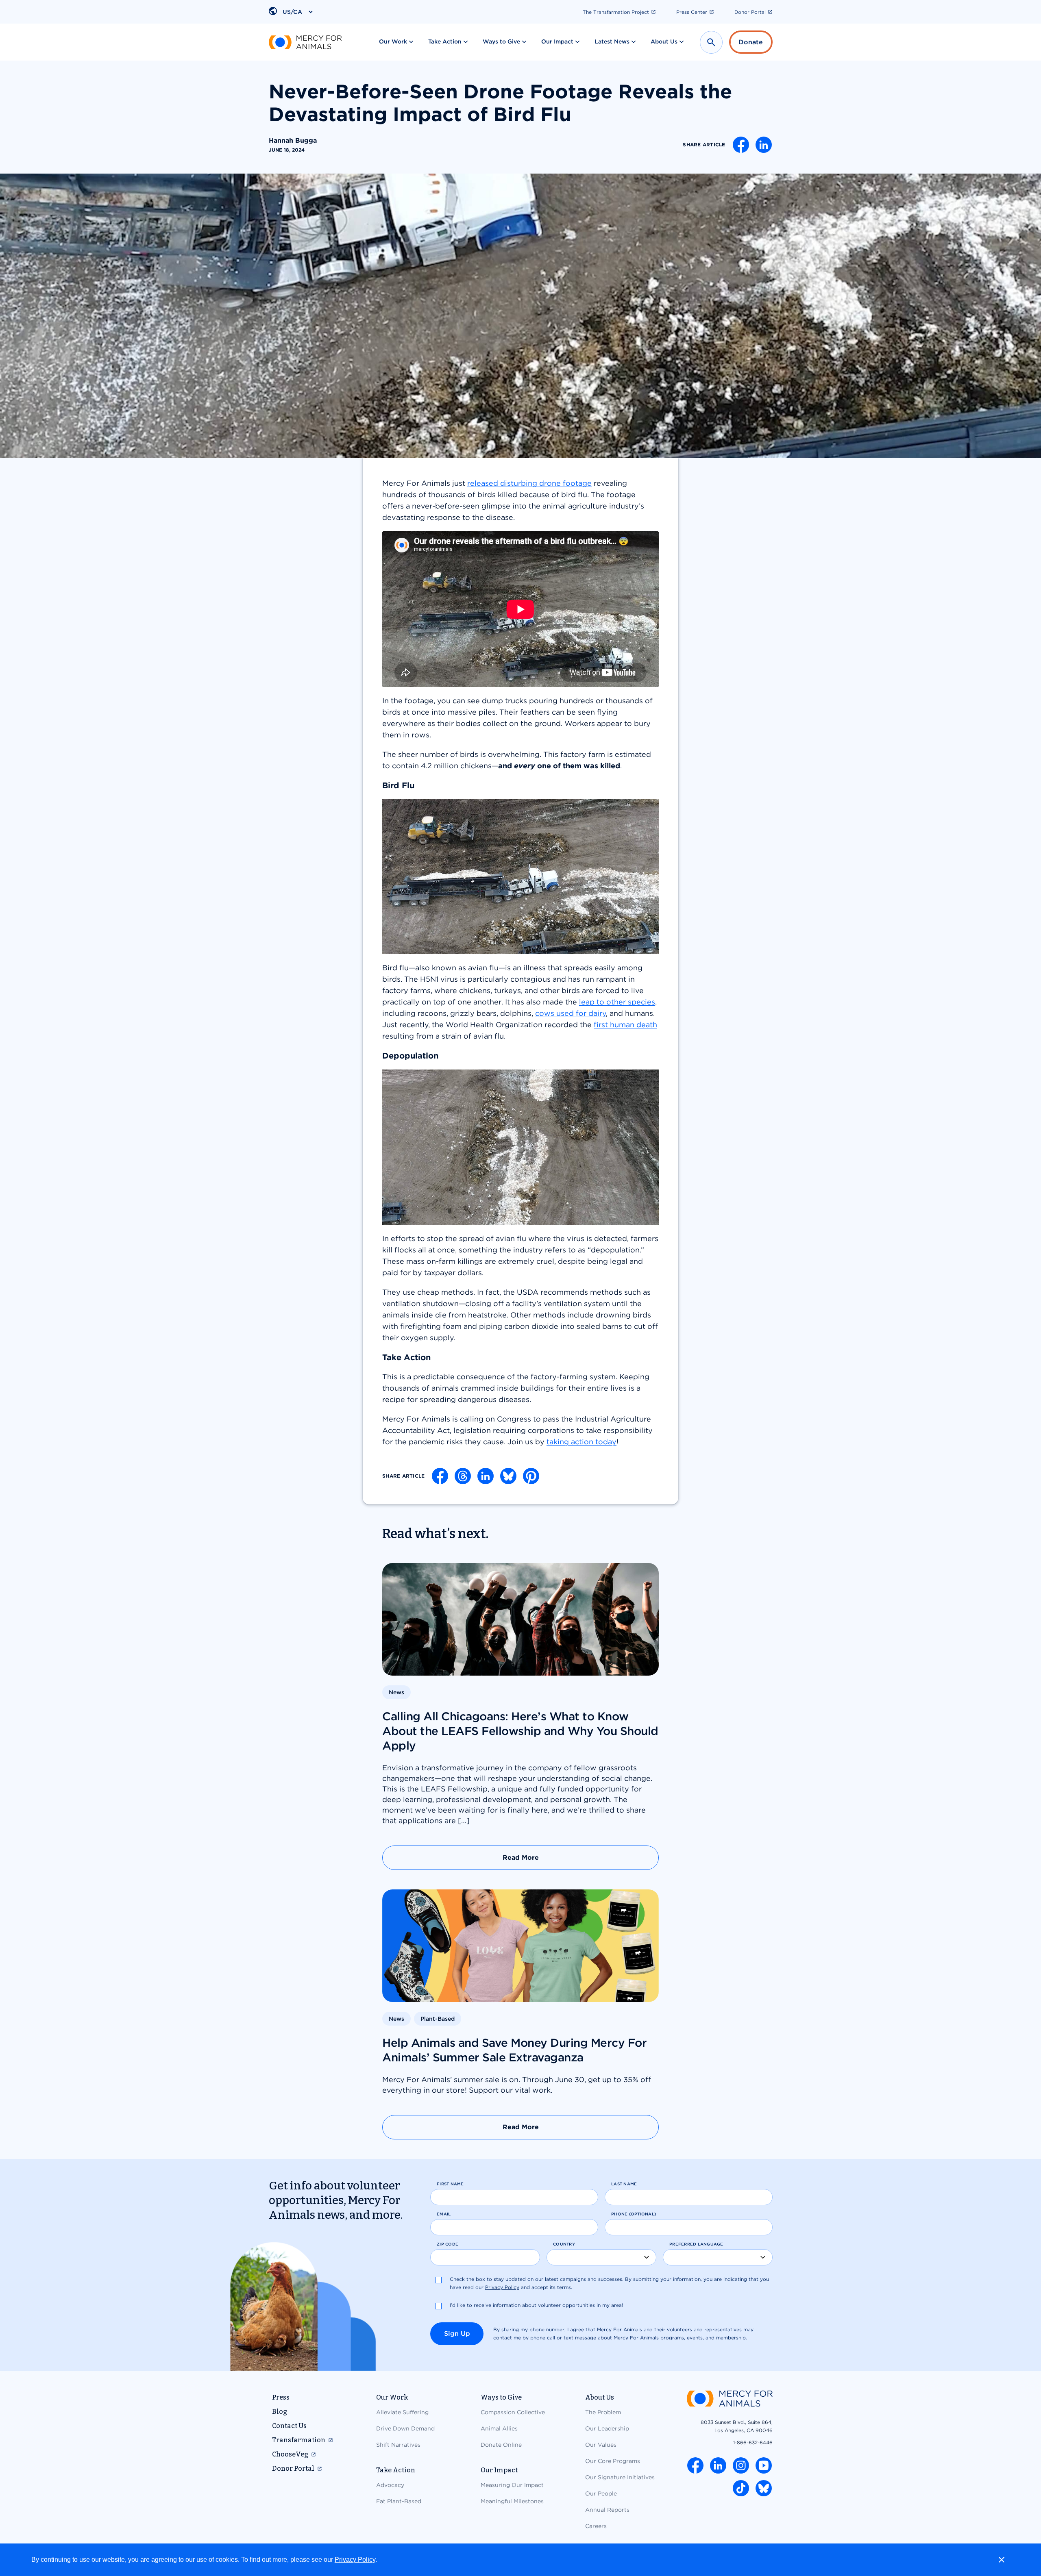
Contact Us (289, 2426)
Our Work (393, 41)
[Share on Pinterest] (531, 1476)
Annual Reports (607, 2510)
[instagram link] (741, 2465)
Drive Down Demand (405, 2428)
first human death (625, 1025)
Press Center (692, 12)
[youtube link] (764, 2465)
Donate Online (501, 2445)
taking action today (581, 1442)
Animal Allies (499, 2428)
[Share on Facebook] (741, 145)
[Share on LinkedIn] (764, 145)
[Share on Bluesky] (508, 1476)
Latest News (612, 41)
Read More (521, 1858)
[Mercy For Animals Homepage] (730, 2399)
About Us (664, 41)
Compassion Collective (513, 2412)
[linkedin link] (718, 2465)
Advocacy (390, 2485)
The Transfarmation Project (616, 12)
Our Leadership (607, 2428)
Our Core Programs (613, 2461)
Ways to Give (501, 41)
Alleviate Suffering (402, 2412)
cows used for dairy (571, 1013)
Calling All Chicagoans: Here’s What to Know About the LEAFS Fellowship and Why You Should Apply (520, 1731)
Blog (280, 2412)
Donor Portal (750, 12)
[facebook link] (695, 2465)
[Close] (1002, 2560)
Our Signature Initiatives (620, 2477)
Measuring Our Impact (512, 2485)
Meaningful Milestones (512, 2501)
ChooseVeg (290, 2454)
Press (281, 2397)
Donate (751, 42)
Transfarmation (299, 2440)
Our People (601, 2493)
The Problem (603, 2412)
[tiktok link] (741, 2488)
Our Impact (557, 41)
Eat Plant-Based (399, 2501)
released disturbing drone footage (529, 483)
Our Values (601, 2445)
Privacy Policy (355, 2560)
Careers (596, 2526)
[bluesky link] (764, 2488)
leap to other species (617, 1002)
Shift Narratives (398, 2445)
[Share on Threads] (463, 1476)
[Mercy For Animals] (305, 42)
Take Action (445, 41)
